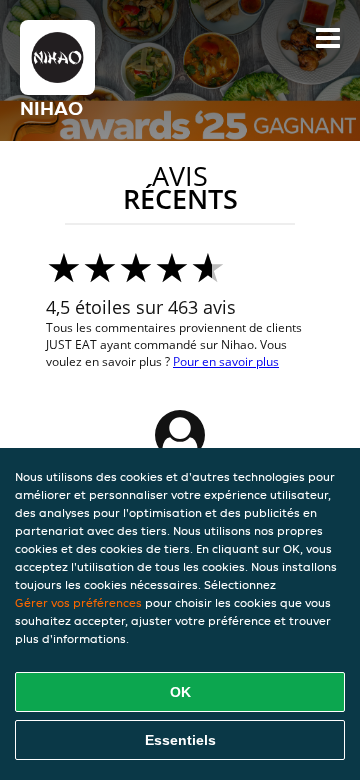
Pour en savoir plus (226, 361)
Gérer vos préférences (78, 602)
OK (180, 692)
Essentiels (180, 740)
